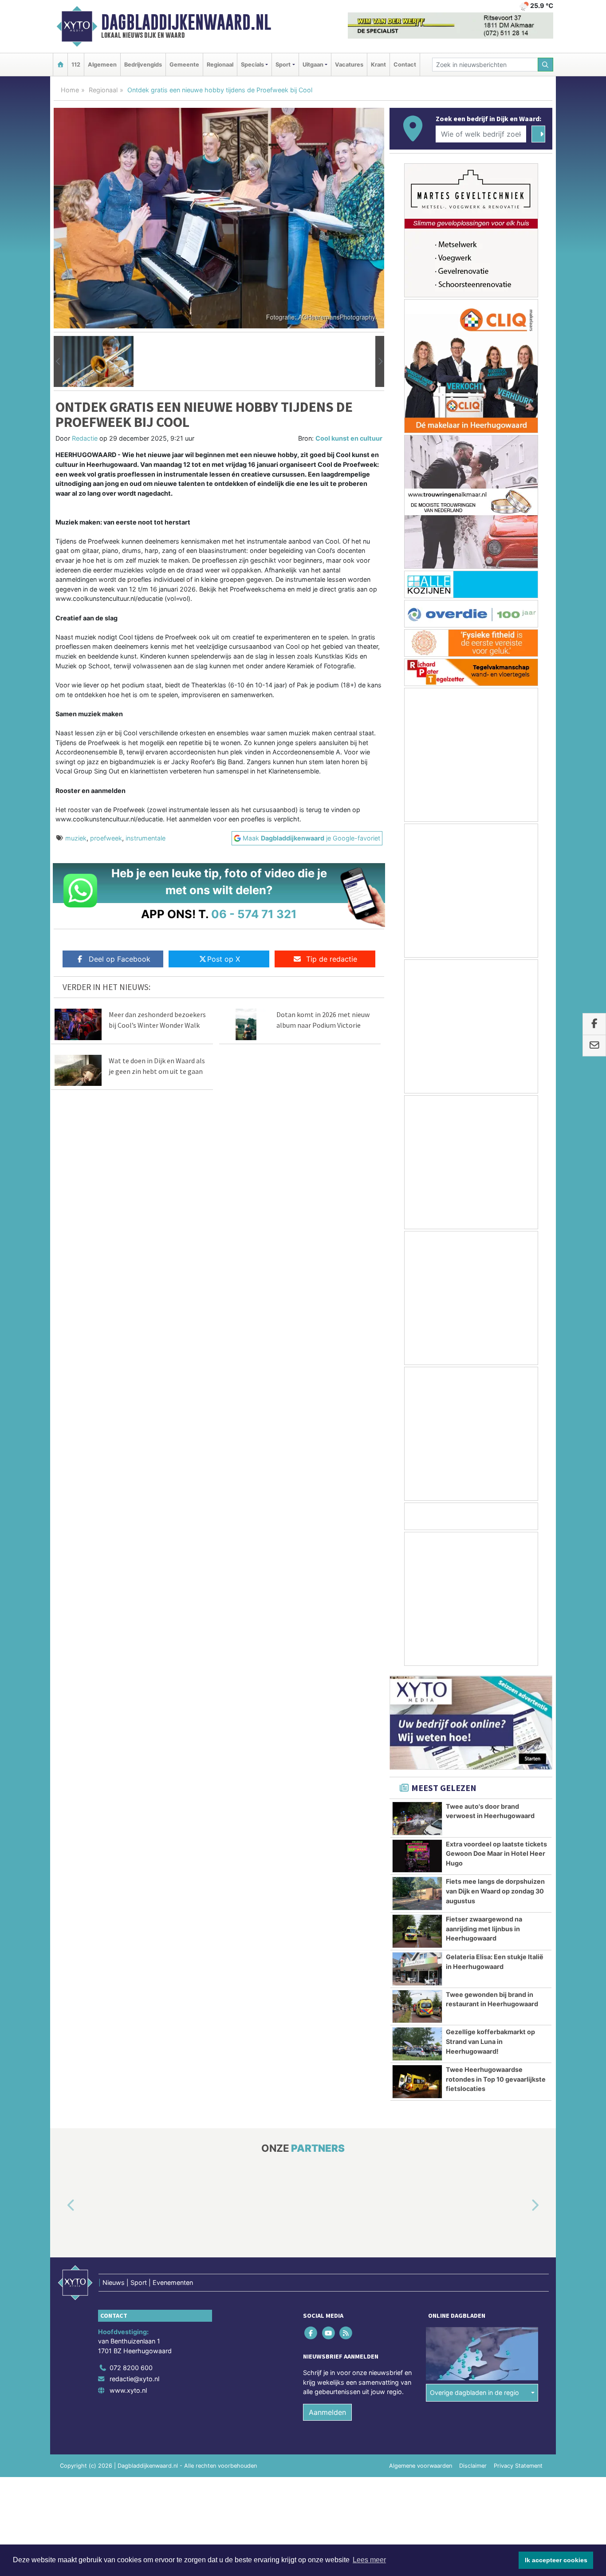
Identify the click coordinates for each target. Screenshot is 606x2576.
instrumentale (146, 838)
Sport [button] (283, 65)
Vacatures (349, 65)
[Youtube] (329, 2333)
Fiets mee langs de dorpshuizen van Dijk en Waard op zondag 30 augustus (495, 1891)
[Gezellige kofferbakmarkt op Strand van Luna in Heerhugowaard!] (417, 2044)
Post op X (224, 959)
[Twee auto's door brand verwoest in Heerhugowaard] (417, 1819)
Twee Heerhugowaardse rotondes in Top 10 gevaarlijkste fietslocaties (496, 2079)
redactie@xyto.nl (134, 2379)
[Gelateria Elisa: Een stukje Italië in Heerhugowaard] (417, 1969)
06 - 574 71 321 (254, 914)
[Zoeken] (546, 65)
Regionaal (220, 65)
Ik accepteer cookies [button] (556, 2560)
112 (76, 65)
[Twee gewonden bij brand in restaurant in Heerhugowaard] (417, 2007)
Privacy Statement (518, 2466)
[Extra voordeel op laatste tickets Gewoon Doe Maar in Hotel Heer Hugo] (417, 1856)
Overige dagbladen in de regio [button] (474, 2393)
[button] (58, 362)
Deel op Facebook (120, 959)
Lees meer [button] (369, 2560)
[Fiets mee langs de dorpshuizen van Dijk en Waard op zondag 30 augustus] (417, 1894)
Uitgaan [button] (313, 65)
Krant (378, 65)
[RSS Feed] (346, 2333)
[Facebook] (312, 2333)
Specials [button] (252, 65)
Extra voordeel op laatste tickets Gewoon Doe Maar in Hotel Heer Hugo (496, 1854)
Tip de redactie (332, 959)
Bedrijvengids (143, 65)
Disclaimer (473, 2466)
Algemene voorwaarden (421, 2466)
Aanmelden (327, 2412)
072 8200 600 (131, 2368)
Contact (405, 65)
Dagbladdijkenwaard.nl (186, 22)
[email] (594, 1045)
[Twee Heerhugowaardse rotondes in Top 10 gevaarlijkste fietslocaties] (417, 2082)
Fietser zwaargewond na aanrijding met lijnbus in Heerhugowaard (484, 1929)
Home (70, 90)
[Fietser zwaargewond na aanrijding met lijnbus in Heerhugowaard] (417, 1931)
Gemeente (184, 65)
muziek (76, 838)
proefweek (106, 838)
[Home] (60, 65)
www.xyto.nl (128, 2390)
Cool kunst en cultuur (349, 438)
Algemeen (102, 65)
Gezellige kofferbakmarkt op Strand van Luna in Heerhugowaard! (490, 2041)
